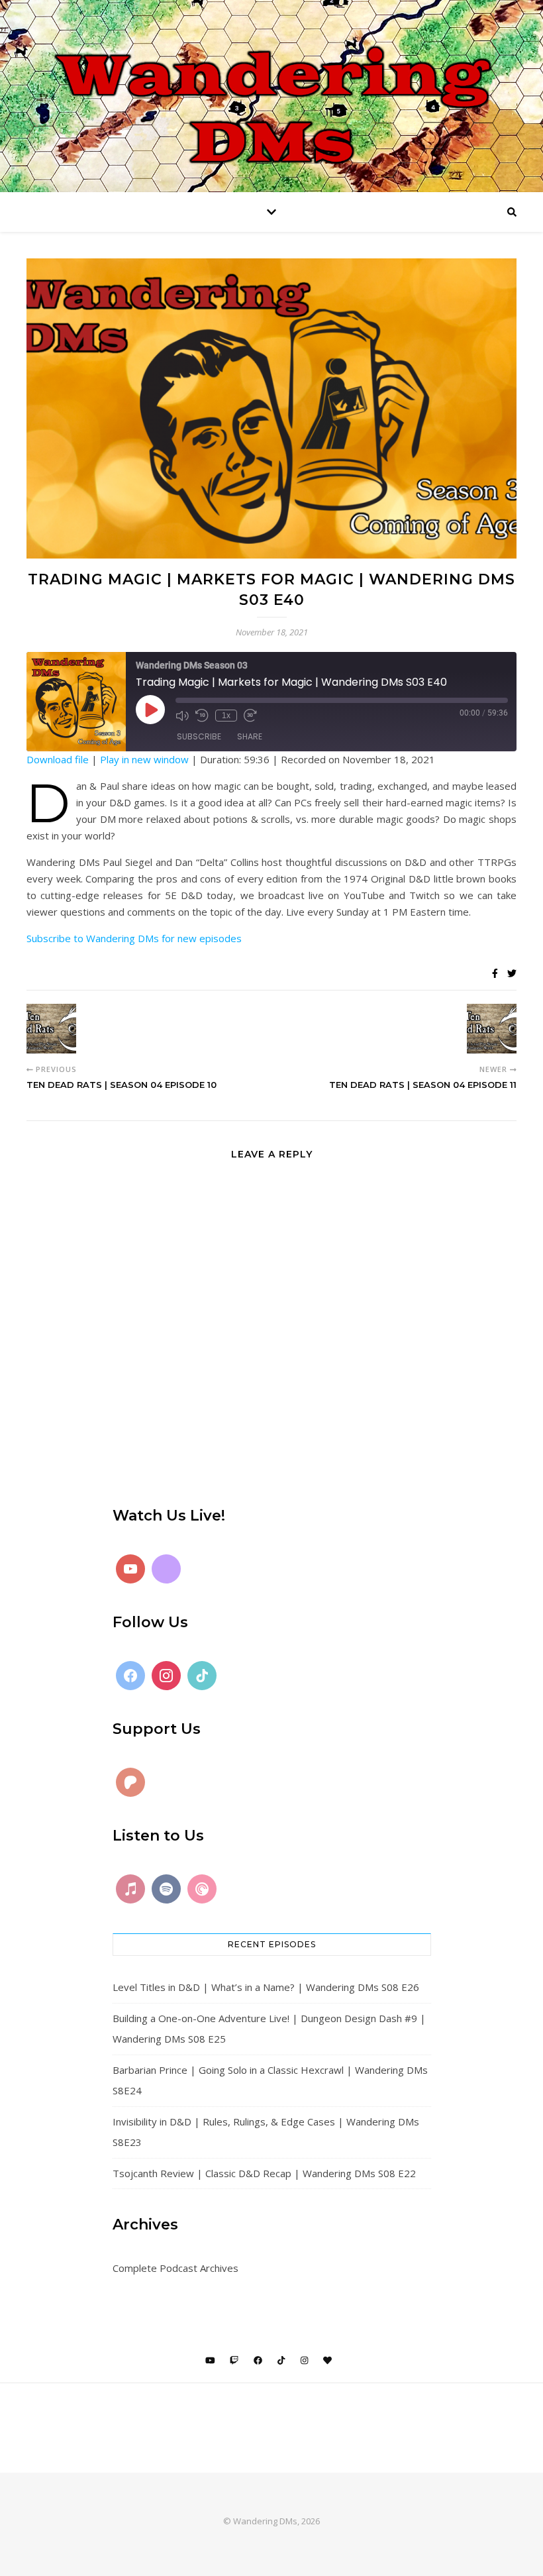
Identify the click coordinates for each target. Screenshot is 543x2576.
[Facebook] (130, 1676)
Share (250, 736)
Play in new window (144, 759)
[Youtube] (130, 1569)
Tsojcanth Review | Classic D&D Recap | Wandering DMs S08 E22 (264, 2173)
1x (226, 716)
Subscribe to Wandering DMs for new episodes (134, 938)
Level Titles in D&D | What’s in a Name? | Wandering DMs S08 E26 (266, 1987)
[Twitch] (166, 1569)
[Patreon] (130, 1782)
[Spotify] (166, 1889)
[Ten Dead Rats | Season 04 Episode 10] (51, 1029)
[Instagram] (166, 1676)
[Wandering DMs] (271, 96)
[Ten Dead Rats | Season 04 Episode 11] (492, 1029)
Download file (58, 759)
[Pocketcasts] (202, 1889)
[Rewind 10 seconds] (202, 716)
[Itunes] (130, 1889)
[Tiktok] (202, 1676)
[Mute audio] (182, 716)
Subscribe (199, 736)
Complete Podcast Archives (175, 2268)
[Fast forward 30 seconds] (250, 716)
